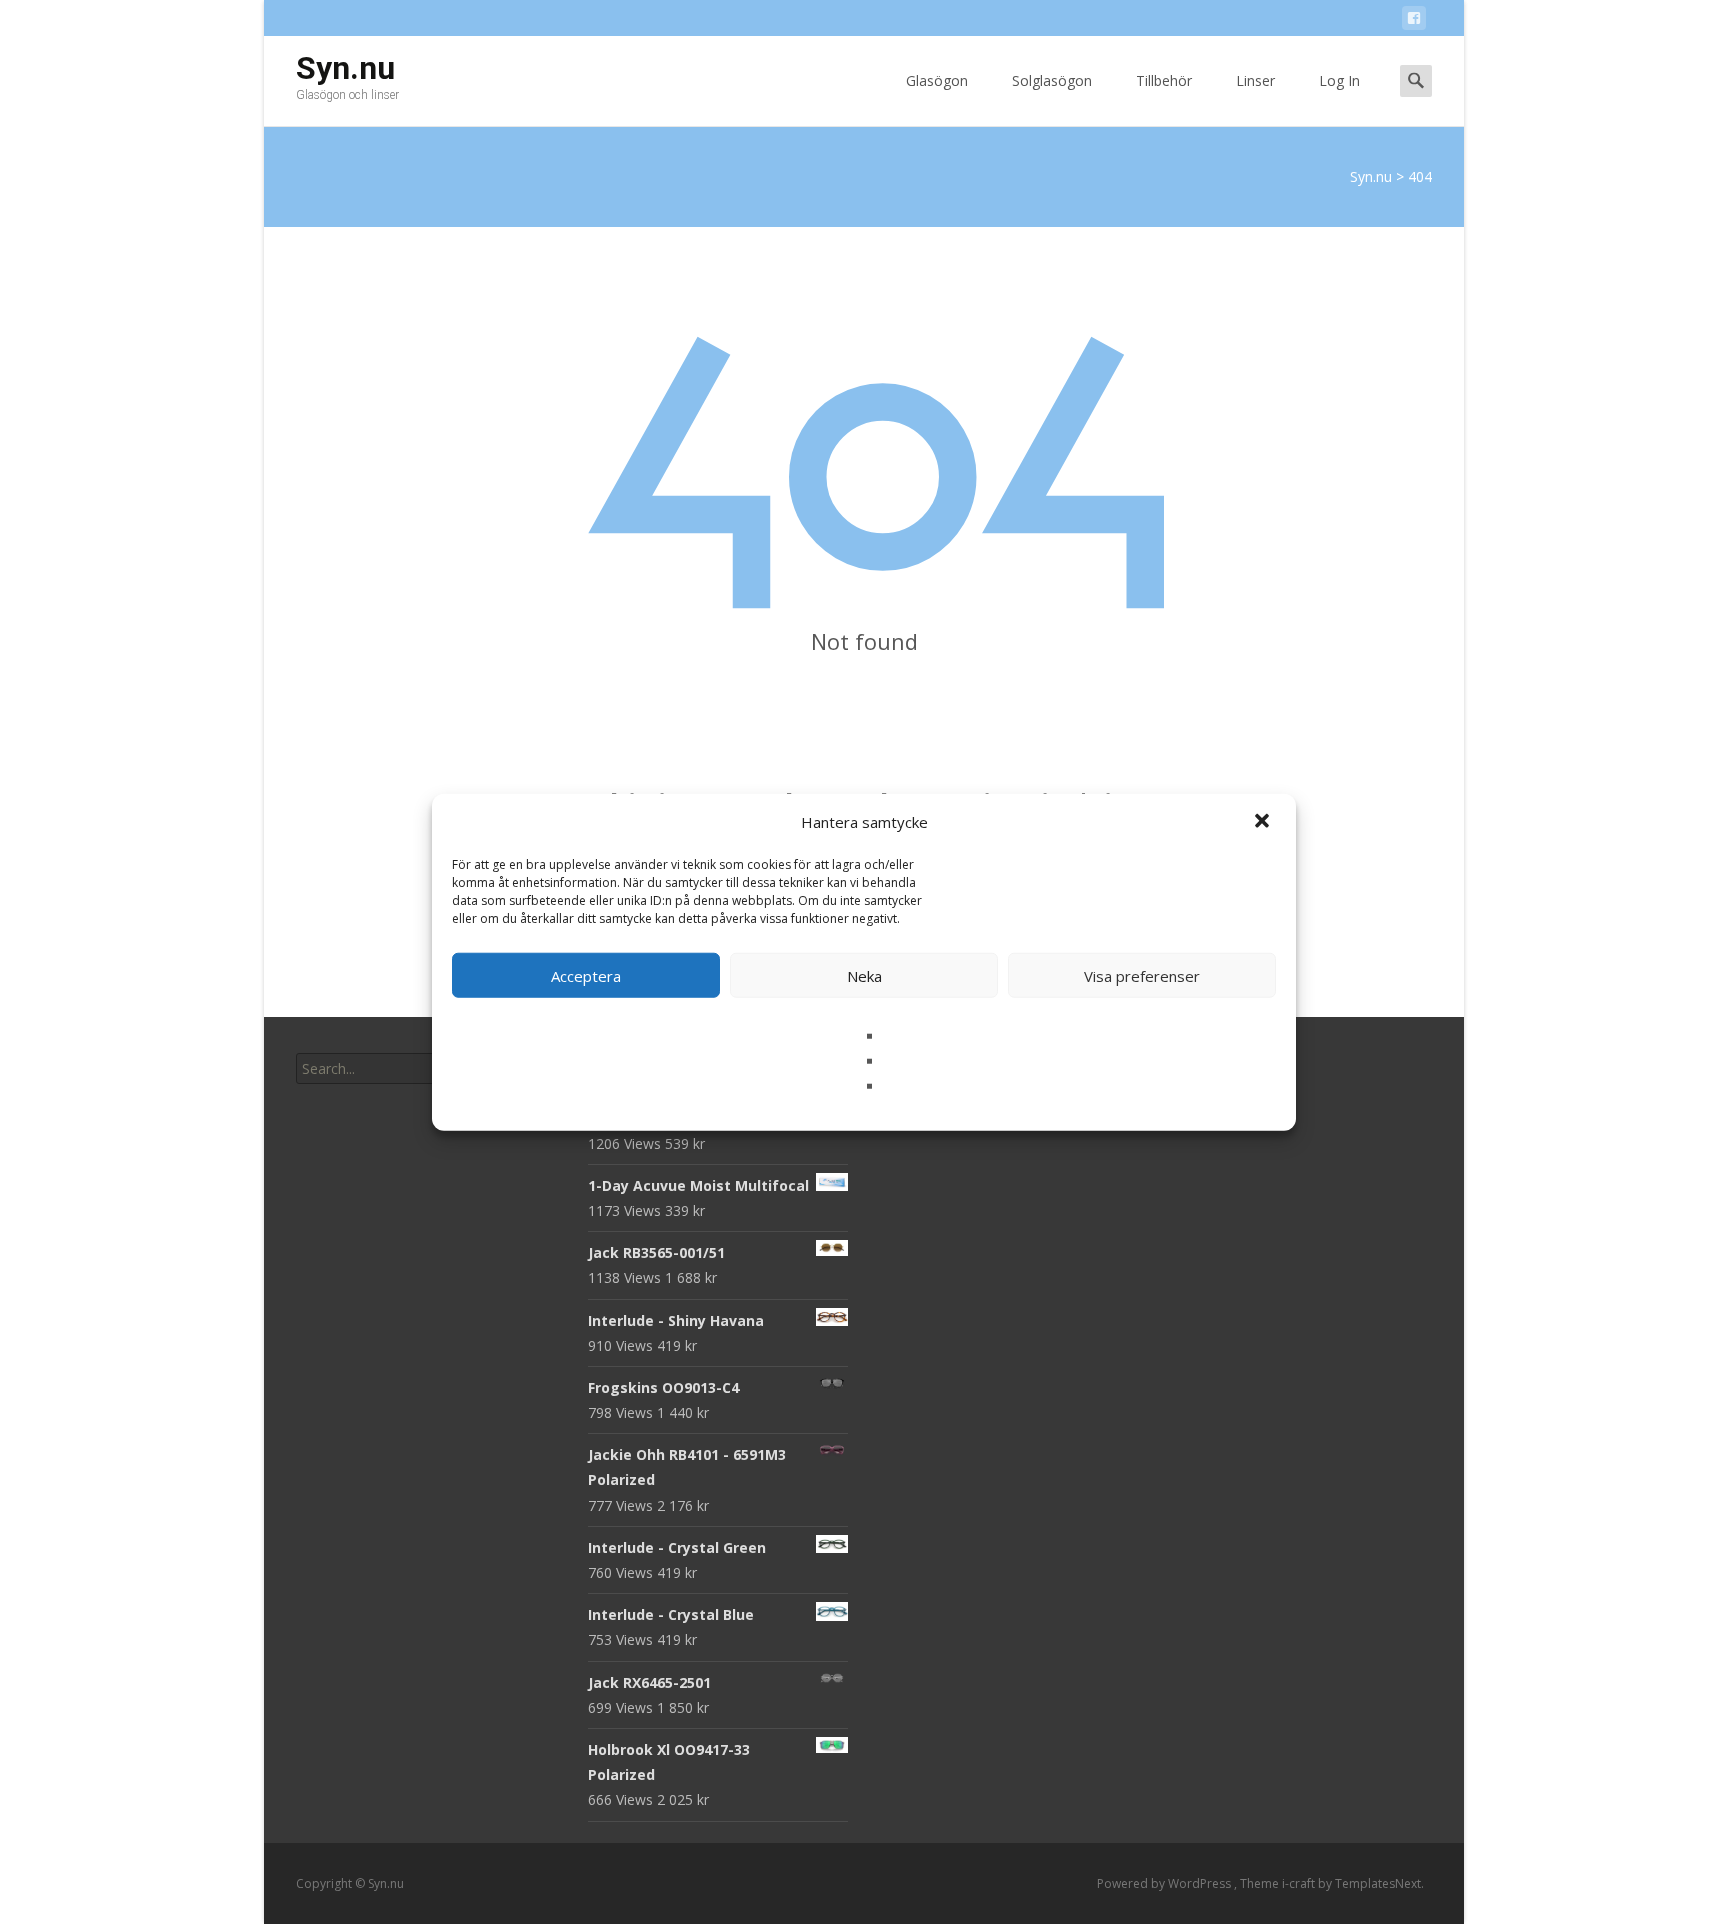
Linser (1255, 80)
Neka (864, 975)
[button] (1264, 822)
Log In (1339, 80)
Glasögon (937, 80)
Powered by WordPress (1165, 1883)
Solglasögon (1052, 80)
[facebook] (1414, 21)
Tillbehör (1164, 80)
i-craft (1300, 1883)
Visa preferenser (1142, 975)
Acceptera (586, 975)
